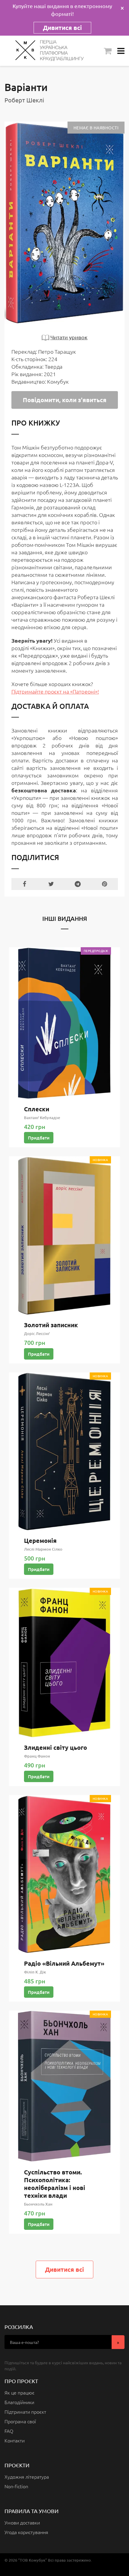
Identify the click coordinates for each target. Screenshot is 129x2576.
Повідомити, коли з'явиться (65, 400)
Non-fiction (16, 2486)
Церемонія (40, 1540)
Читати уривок (69, 337)
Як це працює (19, 2392)
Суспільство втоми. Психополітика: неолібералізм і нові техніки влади (55, 2184)
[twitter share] (51, 884)
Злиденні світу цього (55, 1747)
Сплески (37, 1109)
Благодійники (19, 2402)
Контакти (15, 2440)
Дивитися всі (62, 28)
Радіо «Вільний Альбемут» (64, 1963)
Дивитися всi (64, 2269)
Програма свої (20, 2421)
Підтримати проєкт (25, 2412)
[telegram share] (78, 884)
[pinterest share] (105, 884)
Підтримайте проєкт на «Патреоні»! (55, 691)
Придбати (39, 1138)
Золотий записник (51, 1325)
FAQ (9, 2431)
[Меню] (121, 51)
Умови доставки (22, 2522)
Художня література (27, 2477)
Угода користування (26, 2532)
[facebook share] (25, 884)
